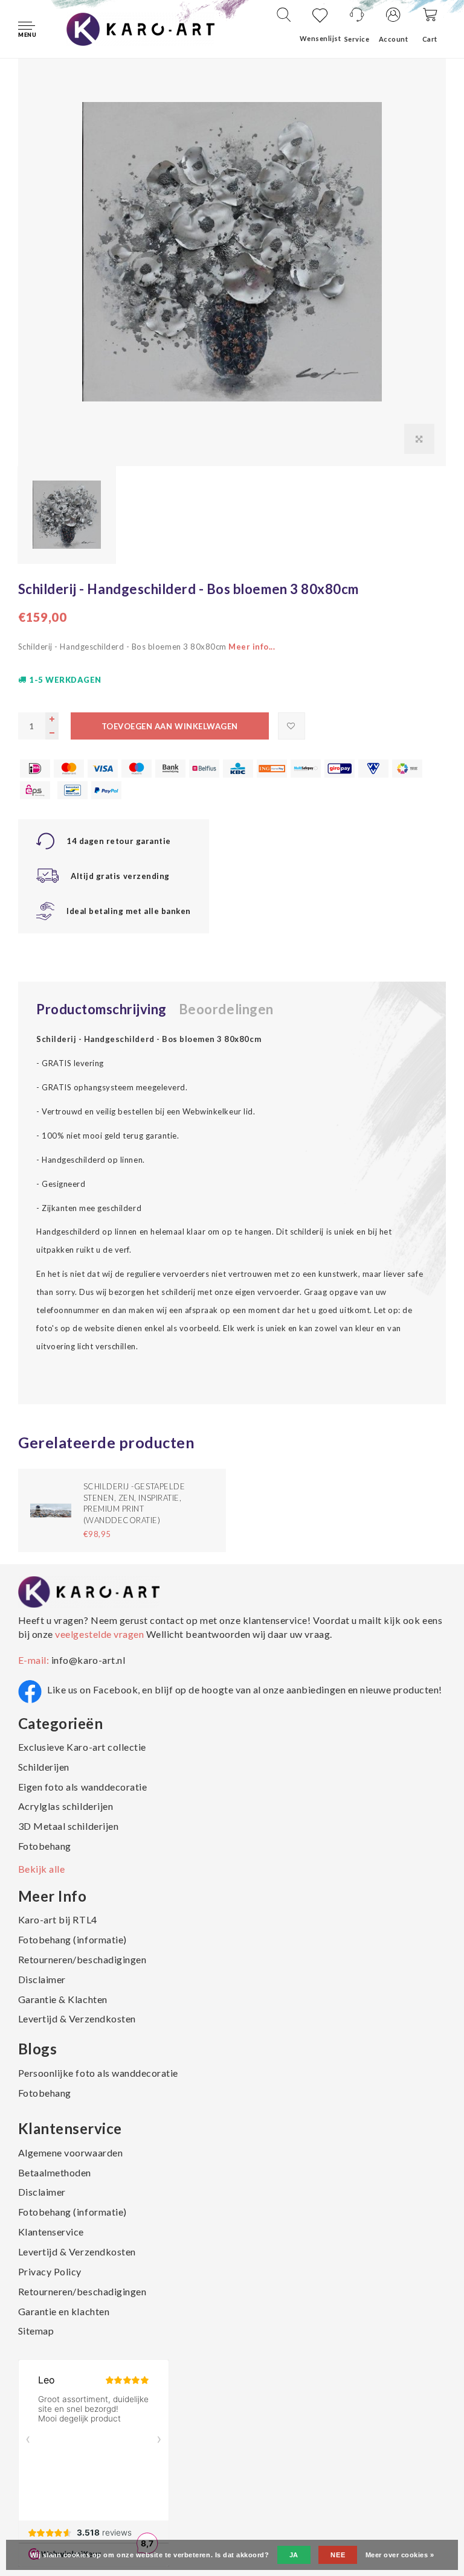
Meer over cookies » (400, 2555)
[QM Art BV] (140, 28)
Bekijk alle (42, 1869)
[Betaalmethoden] (35, 769)
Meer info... (252, 647)
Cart (430, 39)
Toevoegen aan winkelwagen (170, 726)
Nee (338, 2555)
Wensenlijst (321, 38)
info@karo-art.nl (88, 1660)
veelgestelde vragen (100, 1634)
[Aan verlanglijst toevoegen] (292, 726)
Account (394, 39)
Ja (294, 2555)
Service (357, 39)
